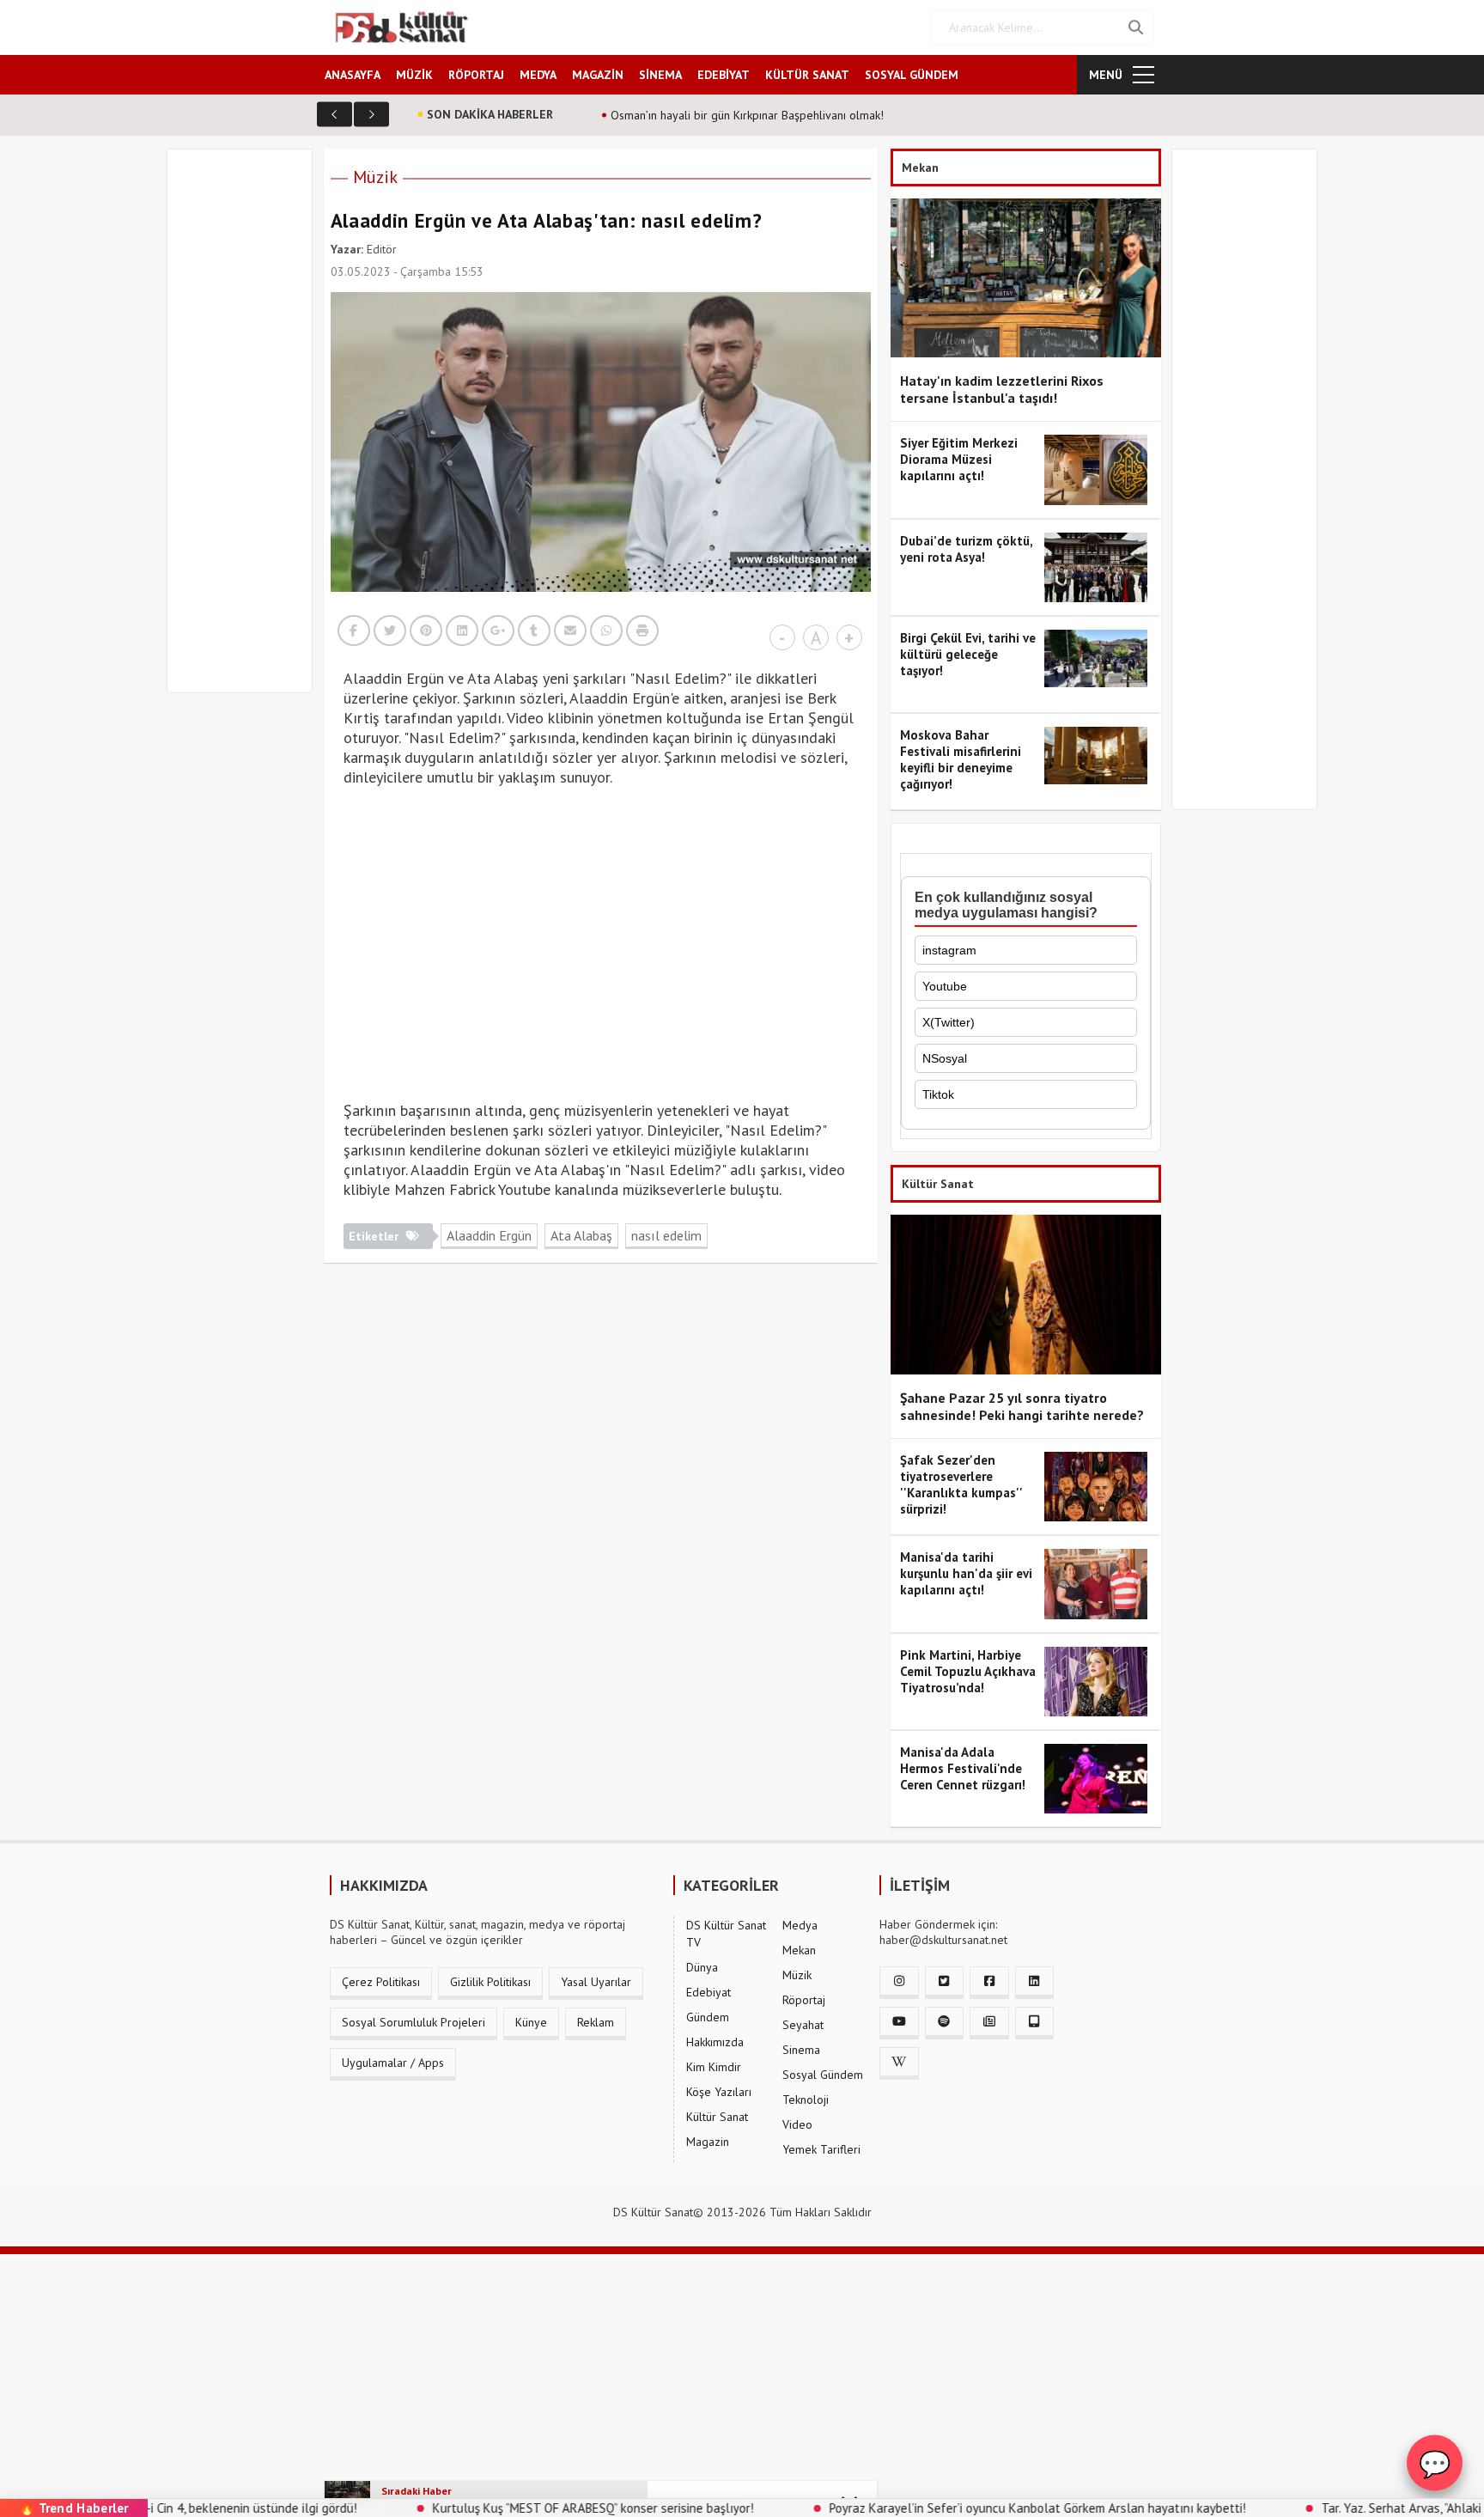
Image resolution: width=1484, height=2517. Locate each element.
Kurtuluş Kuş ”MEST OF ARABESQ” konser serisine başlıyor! (494, 2508)
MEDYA (538, 75)
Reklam (596, 2022)
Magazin (708, 2142)
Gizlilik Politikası (490, 1982)
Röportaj (804, 2000)
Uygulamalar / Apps (393, 2063)
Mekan (799, 1950)
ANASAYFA (353, 75)
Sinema (801, 2050)
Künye (531, 2022)
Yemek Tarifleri (821, 2149)
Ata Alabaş (581, 1235)
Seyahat (803, 2025)
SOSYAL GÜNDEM (912, 75)
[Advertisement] (247, 431)
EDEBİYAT (724, 75)
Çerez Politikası (381, 1982)
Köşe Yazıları (719, 2092)
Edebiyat (709, 1992)
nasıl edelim (666, 1235)
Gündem (708, 2017)
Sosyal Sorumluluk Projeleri (414, 2022)
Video (797, 2124)
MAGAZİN (598, 75)
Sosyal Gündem (823, 2075)
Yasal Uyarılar (596, 1982)
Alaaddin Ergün (489, 1235)
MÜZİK (414, 75)
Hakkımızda (715, 2042)
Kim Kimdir (714, 2067)
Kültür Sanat (717, 2117)
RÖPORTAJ (476, 75)
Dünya (702, 1967)
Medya (800, 1925)
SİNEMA (660, 75)
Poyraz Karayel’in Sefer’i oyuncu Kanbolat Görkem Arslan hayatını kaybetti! (938, 2508)
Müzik (375, 177)
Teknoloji (806, 2100)
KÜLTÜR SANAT (807, 75)
